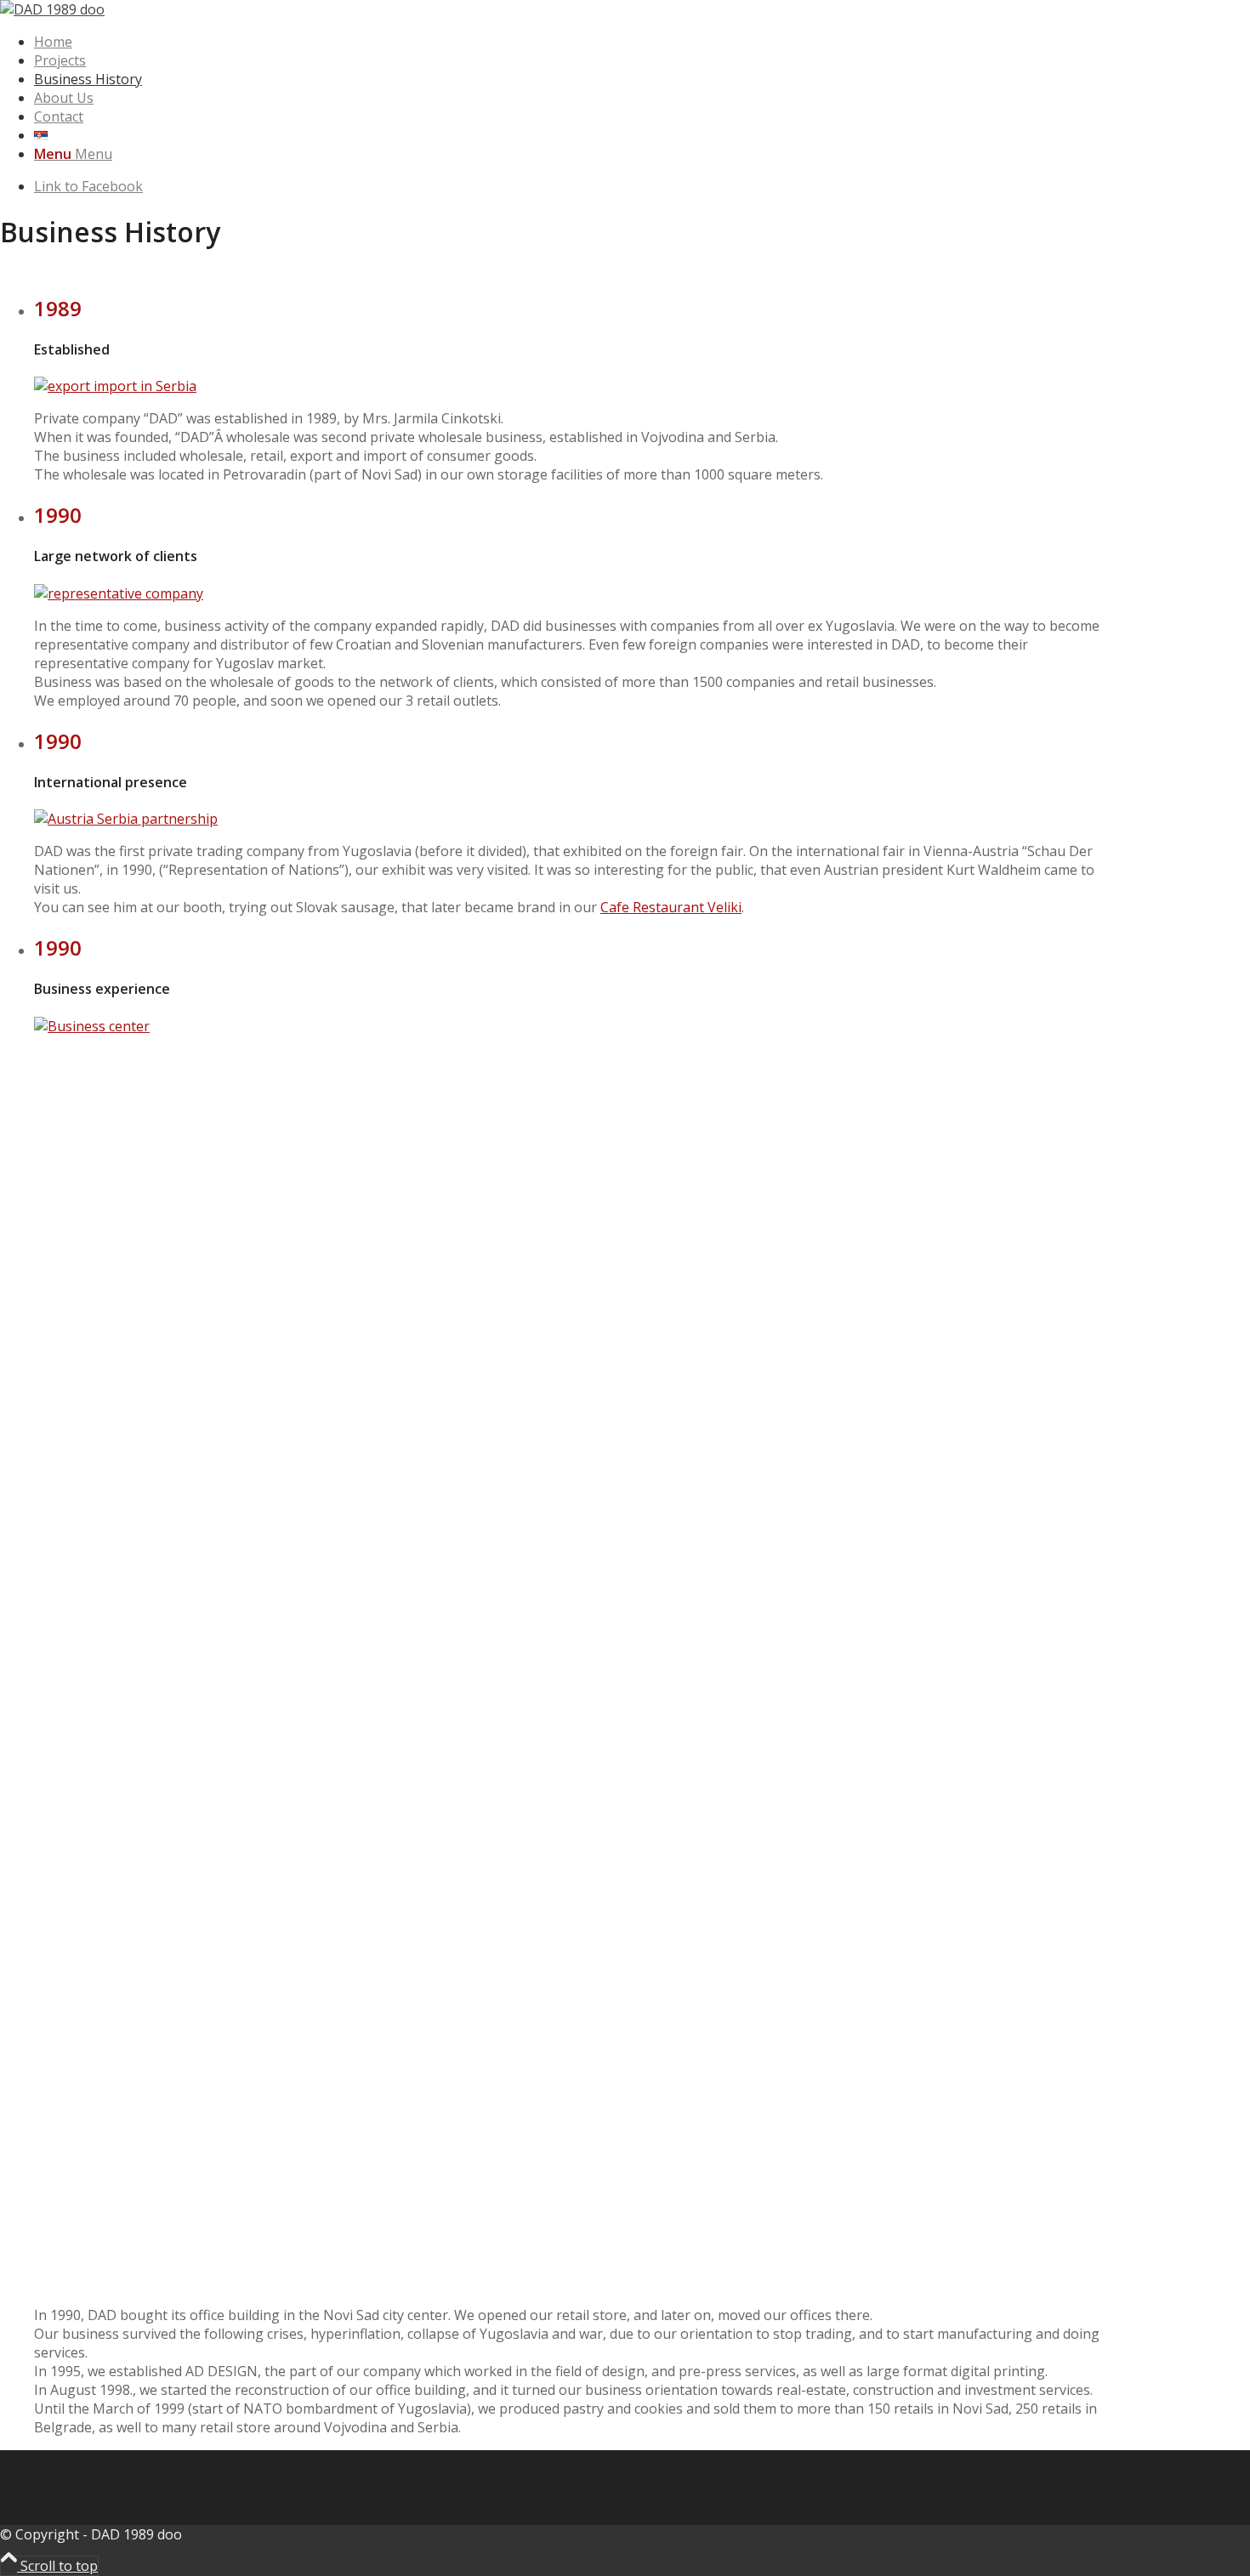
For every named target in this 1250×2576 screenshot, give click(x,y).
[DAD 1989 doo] (52, 9)
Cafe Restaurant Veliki (671, 907)
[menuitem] (574, 42)
